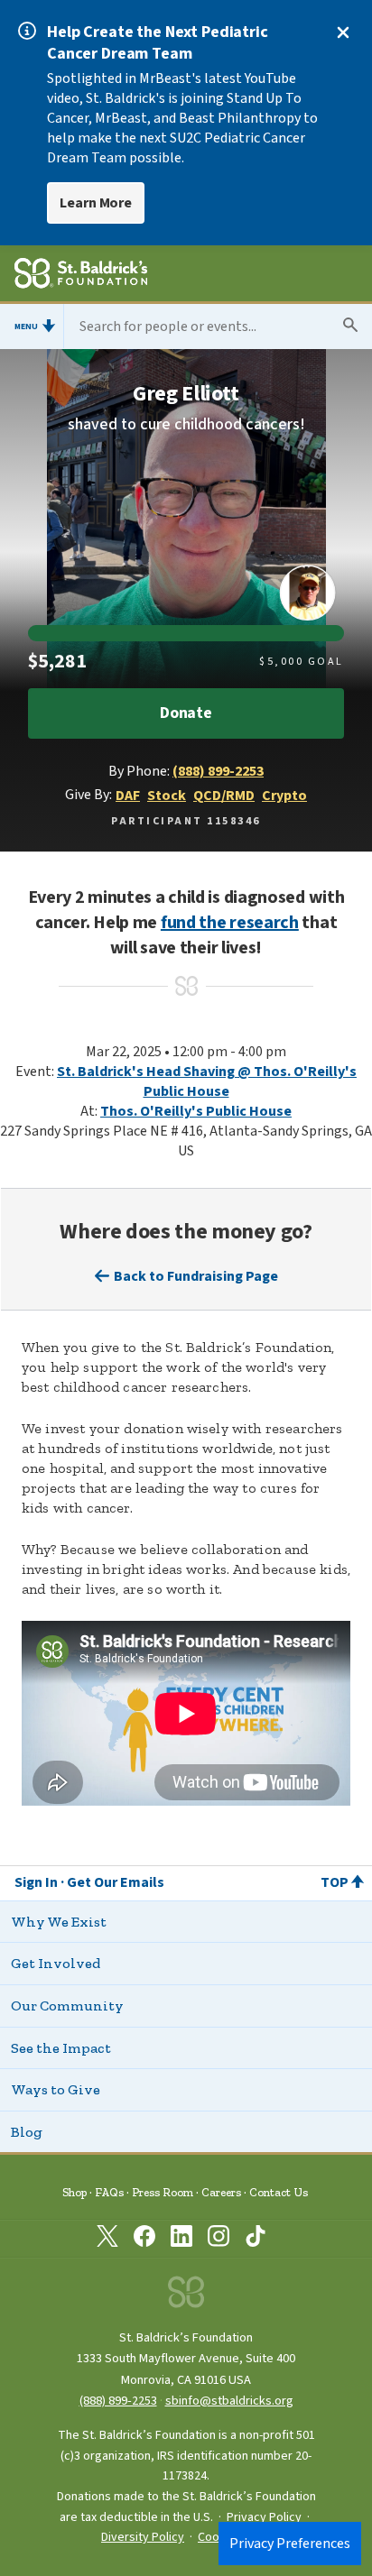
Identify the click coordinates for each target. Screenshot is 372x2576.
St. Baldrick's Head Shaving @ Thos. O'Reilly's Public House (207, 1081)
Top (335, 1882)
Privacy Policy (264, 2517)
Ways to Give (56, 2089)
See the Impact (61, 2048)
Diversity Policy (143, 2537)
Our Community (67, 2006)
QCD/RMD (224, 796)
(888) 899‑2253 (118, 2401)
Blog (27, 2132)
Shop (74, 2192)
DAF (128, 796)
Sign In (36, 1882)
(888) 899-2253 (218, 771)
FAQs (109, 2192)
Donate (186, 713)
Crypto (284, 796)
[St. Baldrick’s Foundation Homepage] (81, 276)
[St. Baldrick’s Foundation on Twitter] (107, 2240)
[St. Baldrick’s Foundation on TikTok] (256, 2240)
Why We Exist (59, 1922)
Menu (26, 327)
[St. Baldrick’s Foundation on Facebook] (144, 2240)
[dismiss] (343, 32)
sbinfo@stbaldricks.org (229, 2401)
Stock (167, 796)
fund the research (230, 923)
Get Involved (56, 1963)
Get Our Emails (116, 1882)
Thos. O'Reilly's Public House (196, 1111)
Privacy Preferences (290, 2544)
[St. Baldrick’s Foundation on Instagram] (219, 2240)
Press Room (163, 2192)
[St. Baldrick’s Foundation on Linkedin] (181, 2240)
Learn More (96, 203)
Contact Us (279, 2192)
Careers (221, 2192)
